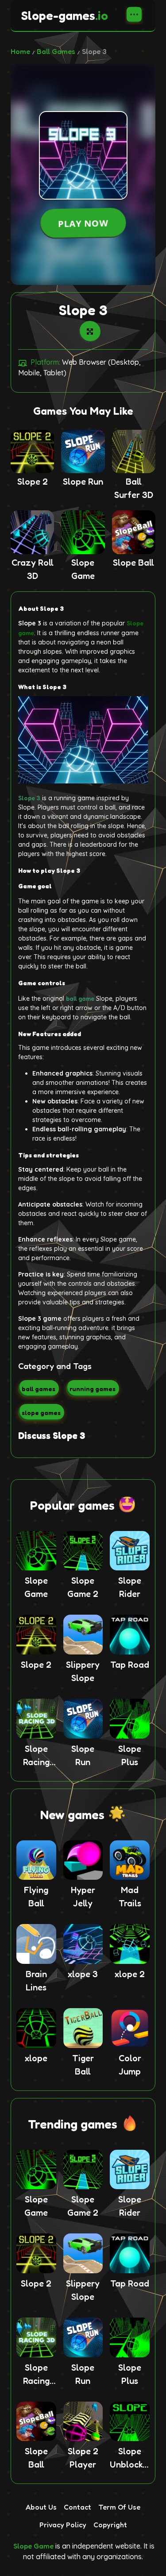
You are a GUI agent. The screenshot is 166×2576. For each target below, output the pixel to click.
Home (20, 51)
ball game (80, 998)
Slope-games (65, 15)
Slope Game (33, 2546)
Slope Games (41, 1413)
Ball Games (56, 51)
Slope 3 (29, 798)
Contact (77, 2507)
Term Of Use (119, 2507)
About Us (41, 2507)
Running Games (93, 1389)
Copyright (110, 2525)
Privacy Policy (63, 2525)
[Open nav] (134, 15)
